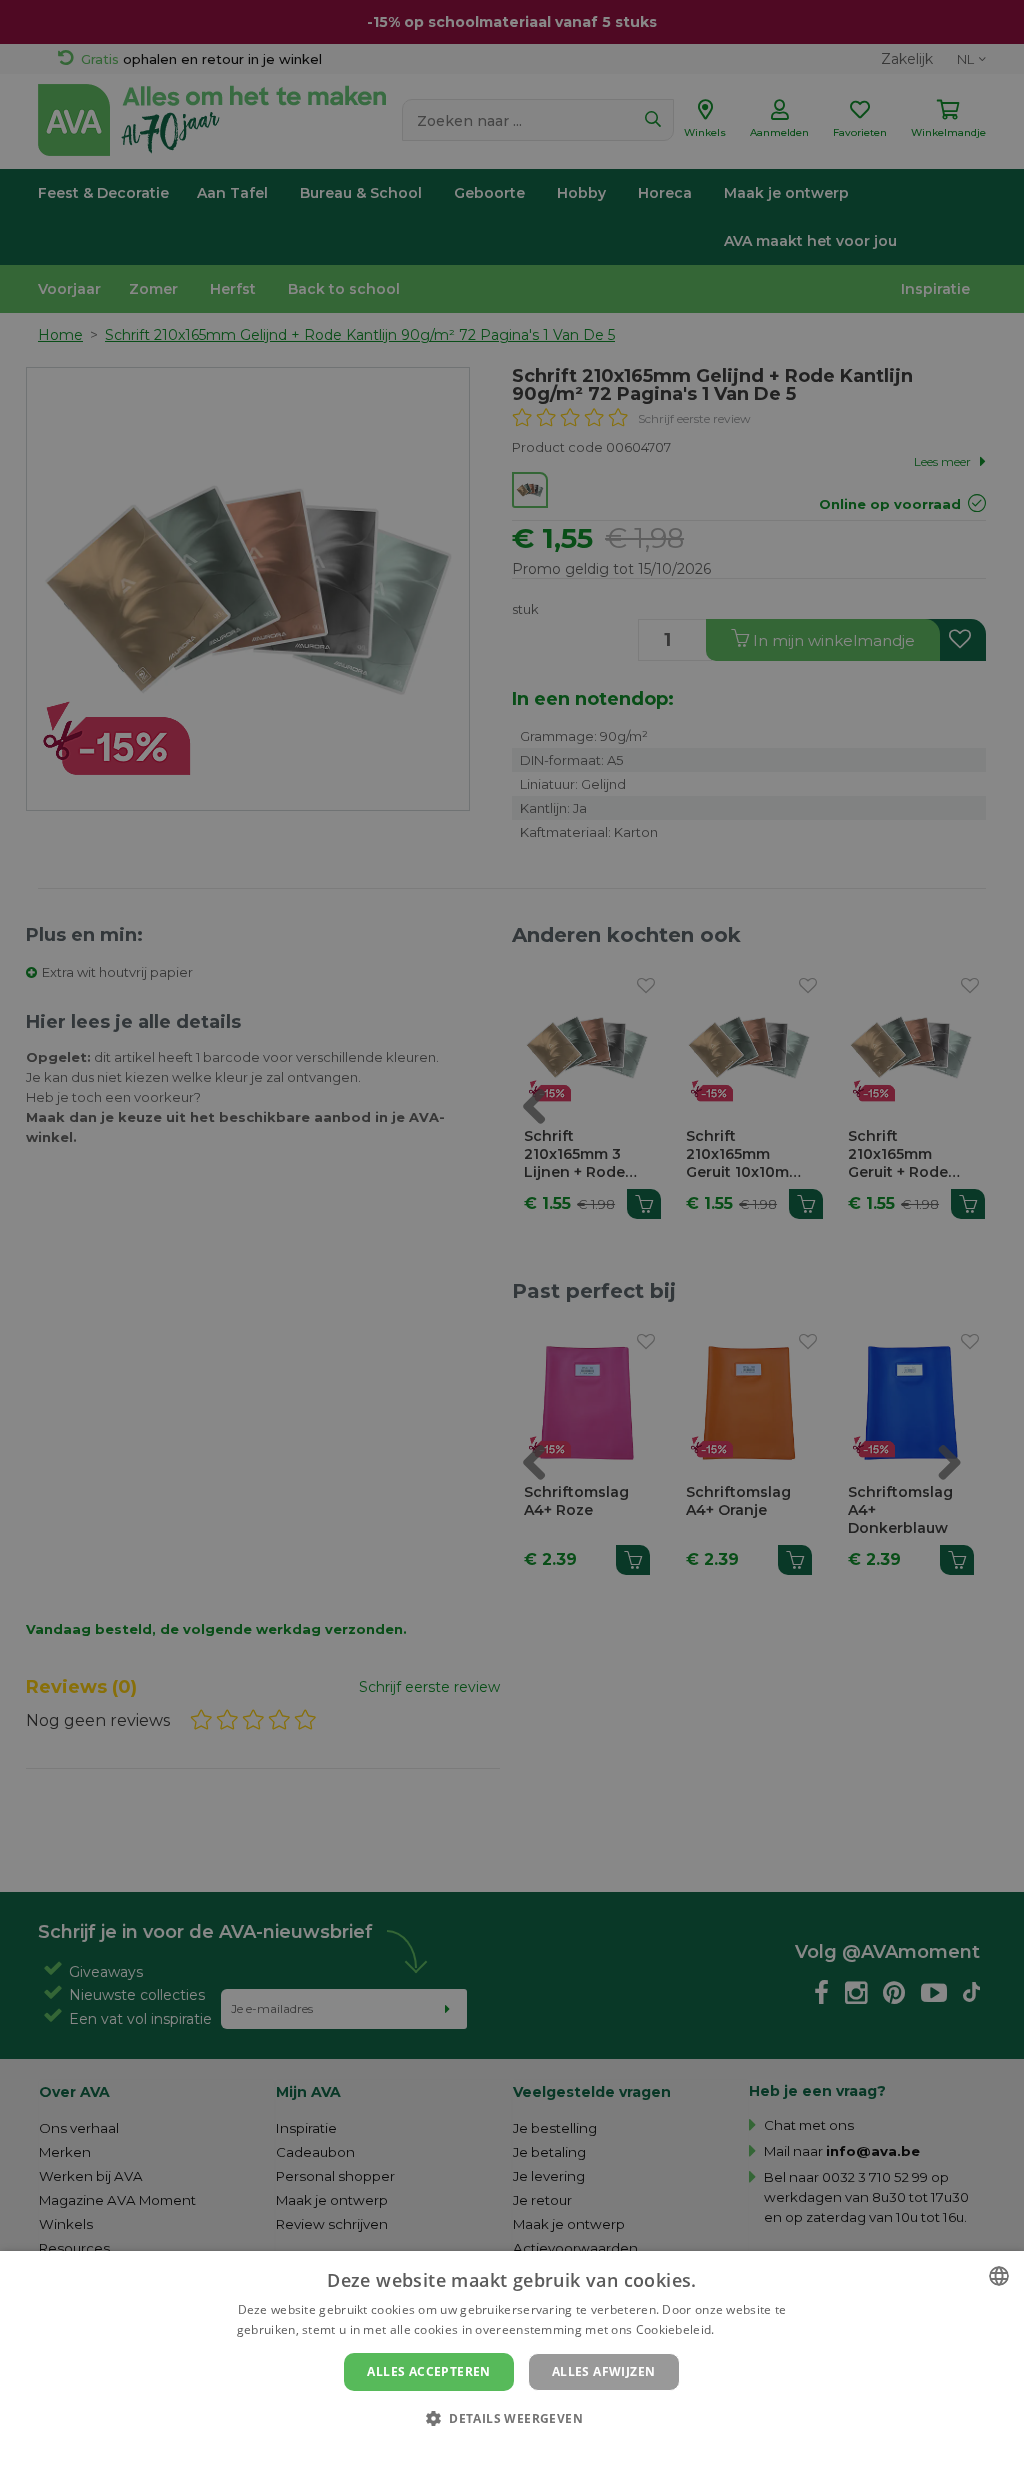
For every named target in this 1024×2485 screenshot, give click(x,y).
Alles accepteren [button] (428, 2371)
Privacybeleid (499, 2452)
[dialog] (512, 2368)
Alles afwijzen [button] (604, 2371)
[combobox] (999, 2276)
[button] (512, 2417)
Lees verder (752, 2329)
